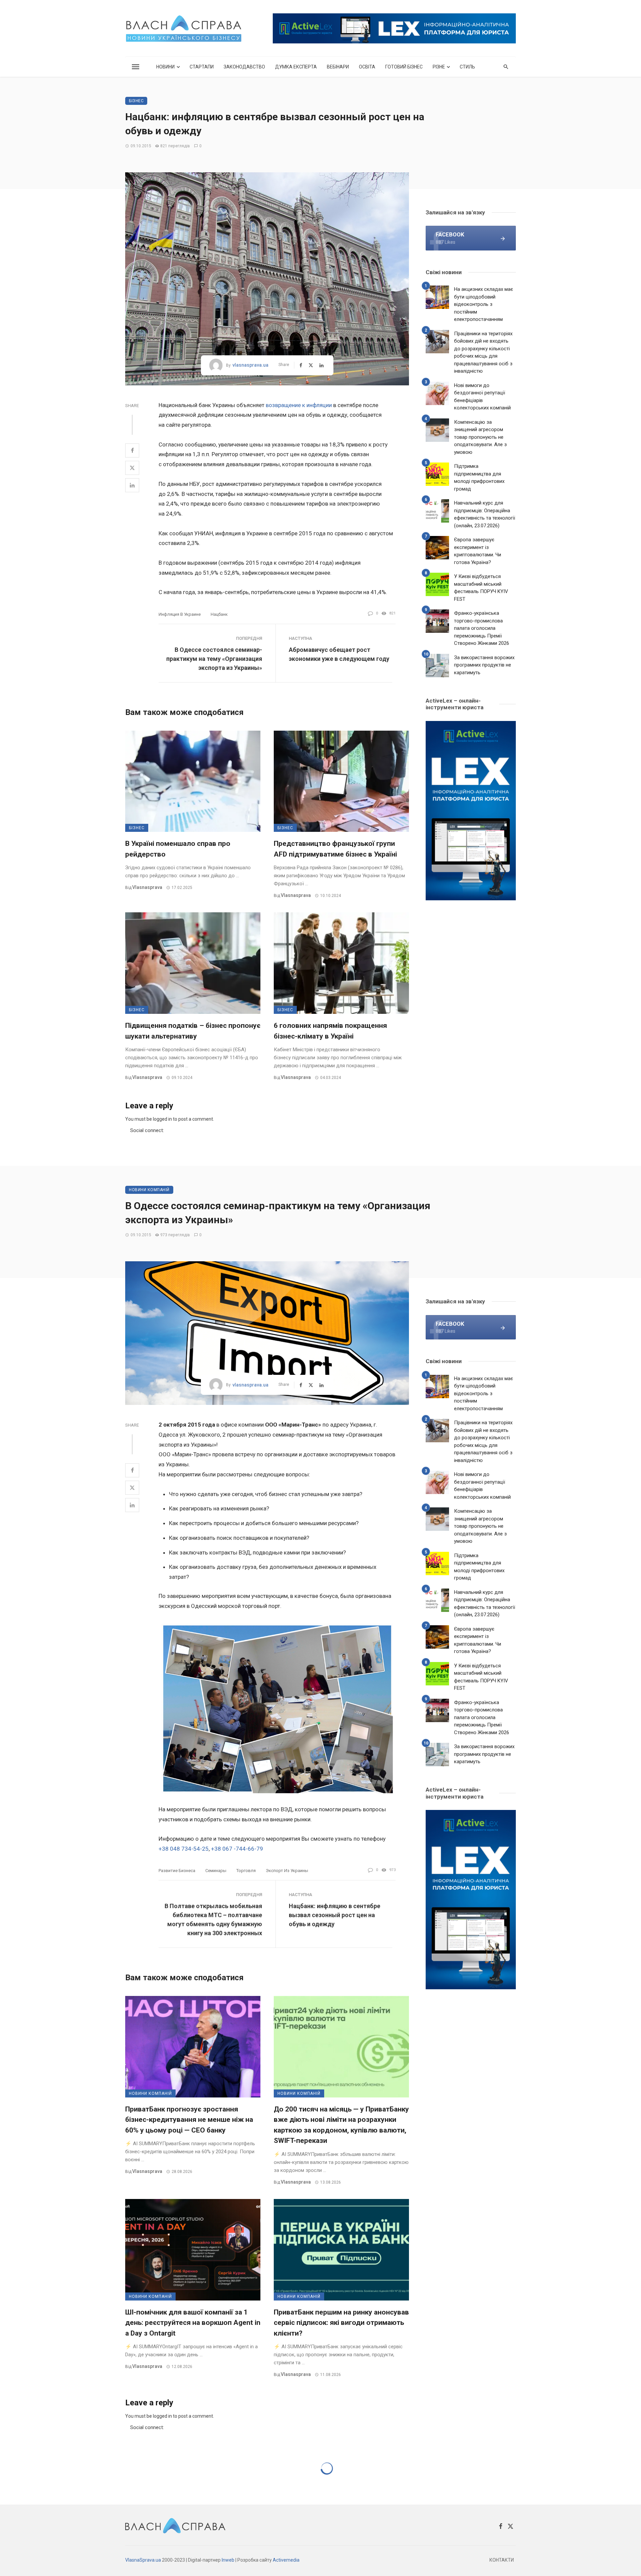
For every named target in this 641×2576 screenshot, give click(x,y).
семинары (216, 1871)
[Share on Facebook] (132, 450)
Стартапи (202, 67)
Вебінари (338, 67)
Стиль (467, 67)
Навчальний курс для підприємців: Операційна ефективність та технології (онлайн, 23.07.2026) (485, 514)
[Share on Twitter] (132, 468)
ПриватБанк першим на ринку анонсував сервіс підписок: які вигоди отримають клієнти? (341, 2323)
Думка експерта (296, 67)
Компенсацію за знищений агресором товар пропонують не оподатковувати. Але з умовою (480, 437)
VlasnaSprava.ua (143, 2560)
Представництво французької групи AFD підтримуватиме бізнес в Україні (335, 849)
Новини (165, 67)
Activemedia (286, 2560)
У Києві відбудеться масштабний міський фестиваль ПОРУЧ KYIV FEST (481, 588)
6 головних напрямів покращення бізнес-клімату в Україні (330, 1031)
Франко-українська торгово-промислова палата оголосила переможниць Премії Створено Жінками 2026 (482, 628)
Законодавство (244, 67)
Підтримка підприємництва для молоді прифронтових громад (479, 478)
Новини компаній (149, 1190)
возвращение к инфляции (299, 405)
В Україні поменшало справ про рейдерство (178, 849)
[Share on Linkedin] (132, 485)
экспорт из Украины (287, 1871)
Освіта (367, 67)
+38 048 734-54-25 (184, 1849)
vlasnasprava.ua (250, 365)
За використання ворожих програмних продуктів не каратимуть (484, 665)
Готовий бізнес (404, 67)
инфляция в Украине (180, 614)
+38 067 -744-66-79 (237, 1849)
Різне (439, 67)
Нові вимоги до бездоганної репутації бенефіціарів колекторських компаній (482, 397)
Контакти (502, 2560)
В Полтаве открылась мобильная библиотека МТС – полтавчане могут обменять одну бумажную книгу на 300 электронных (213, 1919)
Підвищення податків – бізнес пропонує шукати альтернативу (193, 1031)
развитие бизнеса (177, 1871)
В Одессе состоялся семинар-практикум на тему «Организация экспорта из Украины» (214, 659)
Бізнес (136, 101)
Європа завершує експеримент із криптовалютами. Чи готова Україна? (478, 551)
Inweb (228, 2560)
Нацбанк (219, 614)
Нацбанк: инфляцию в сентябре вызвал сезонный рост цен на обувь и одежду (335, 1915)
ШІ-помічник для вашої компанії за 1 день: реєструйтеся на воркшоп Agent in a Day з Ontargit (193, 2323)
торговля (246, 1871)
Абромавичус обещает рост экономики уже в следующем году (339, 654)
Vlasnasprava (147, 887)
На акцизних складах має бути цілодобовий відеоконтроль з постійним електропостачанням (484, 304)
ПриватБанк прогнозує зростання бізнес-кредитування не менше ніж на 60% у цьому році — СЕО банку (189, 2120)
